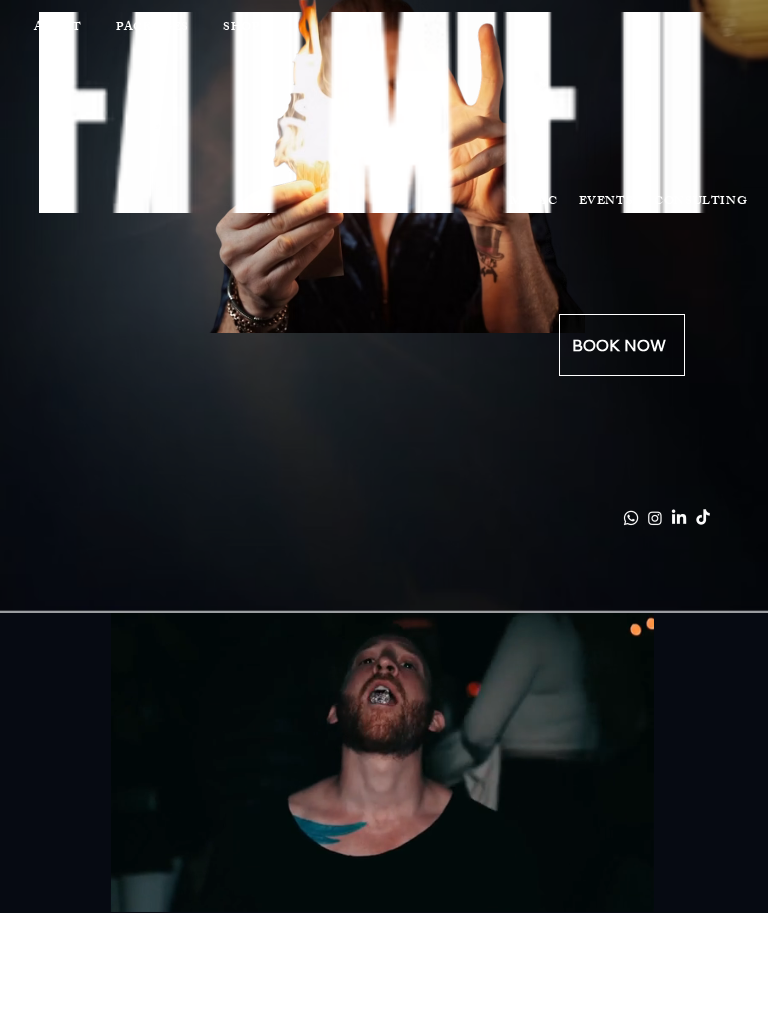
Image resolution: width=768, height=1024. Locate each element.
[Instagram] (655, 518)
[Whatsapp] (631, 518)
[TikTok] (703, 518)
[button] (619, 888)
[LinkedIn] (679, 518)
